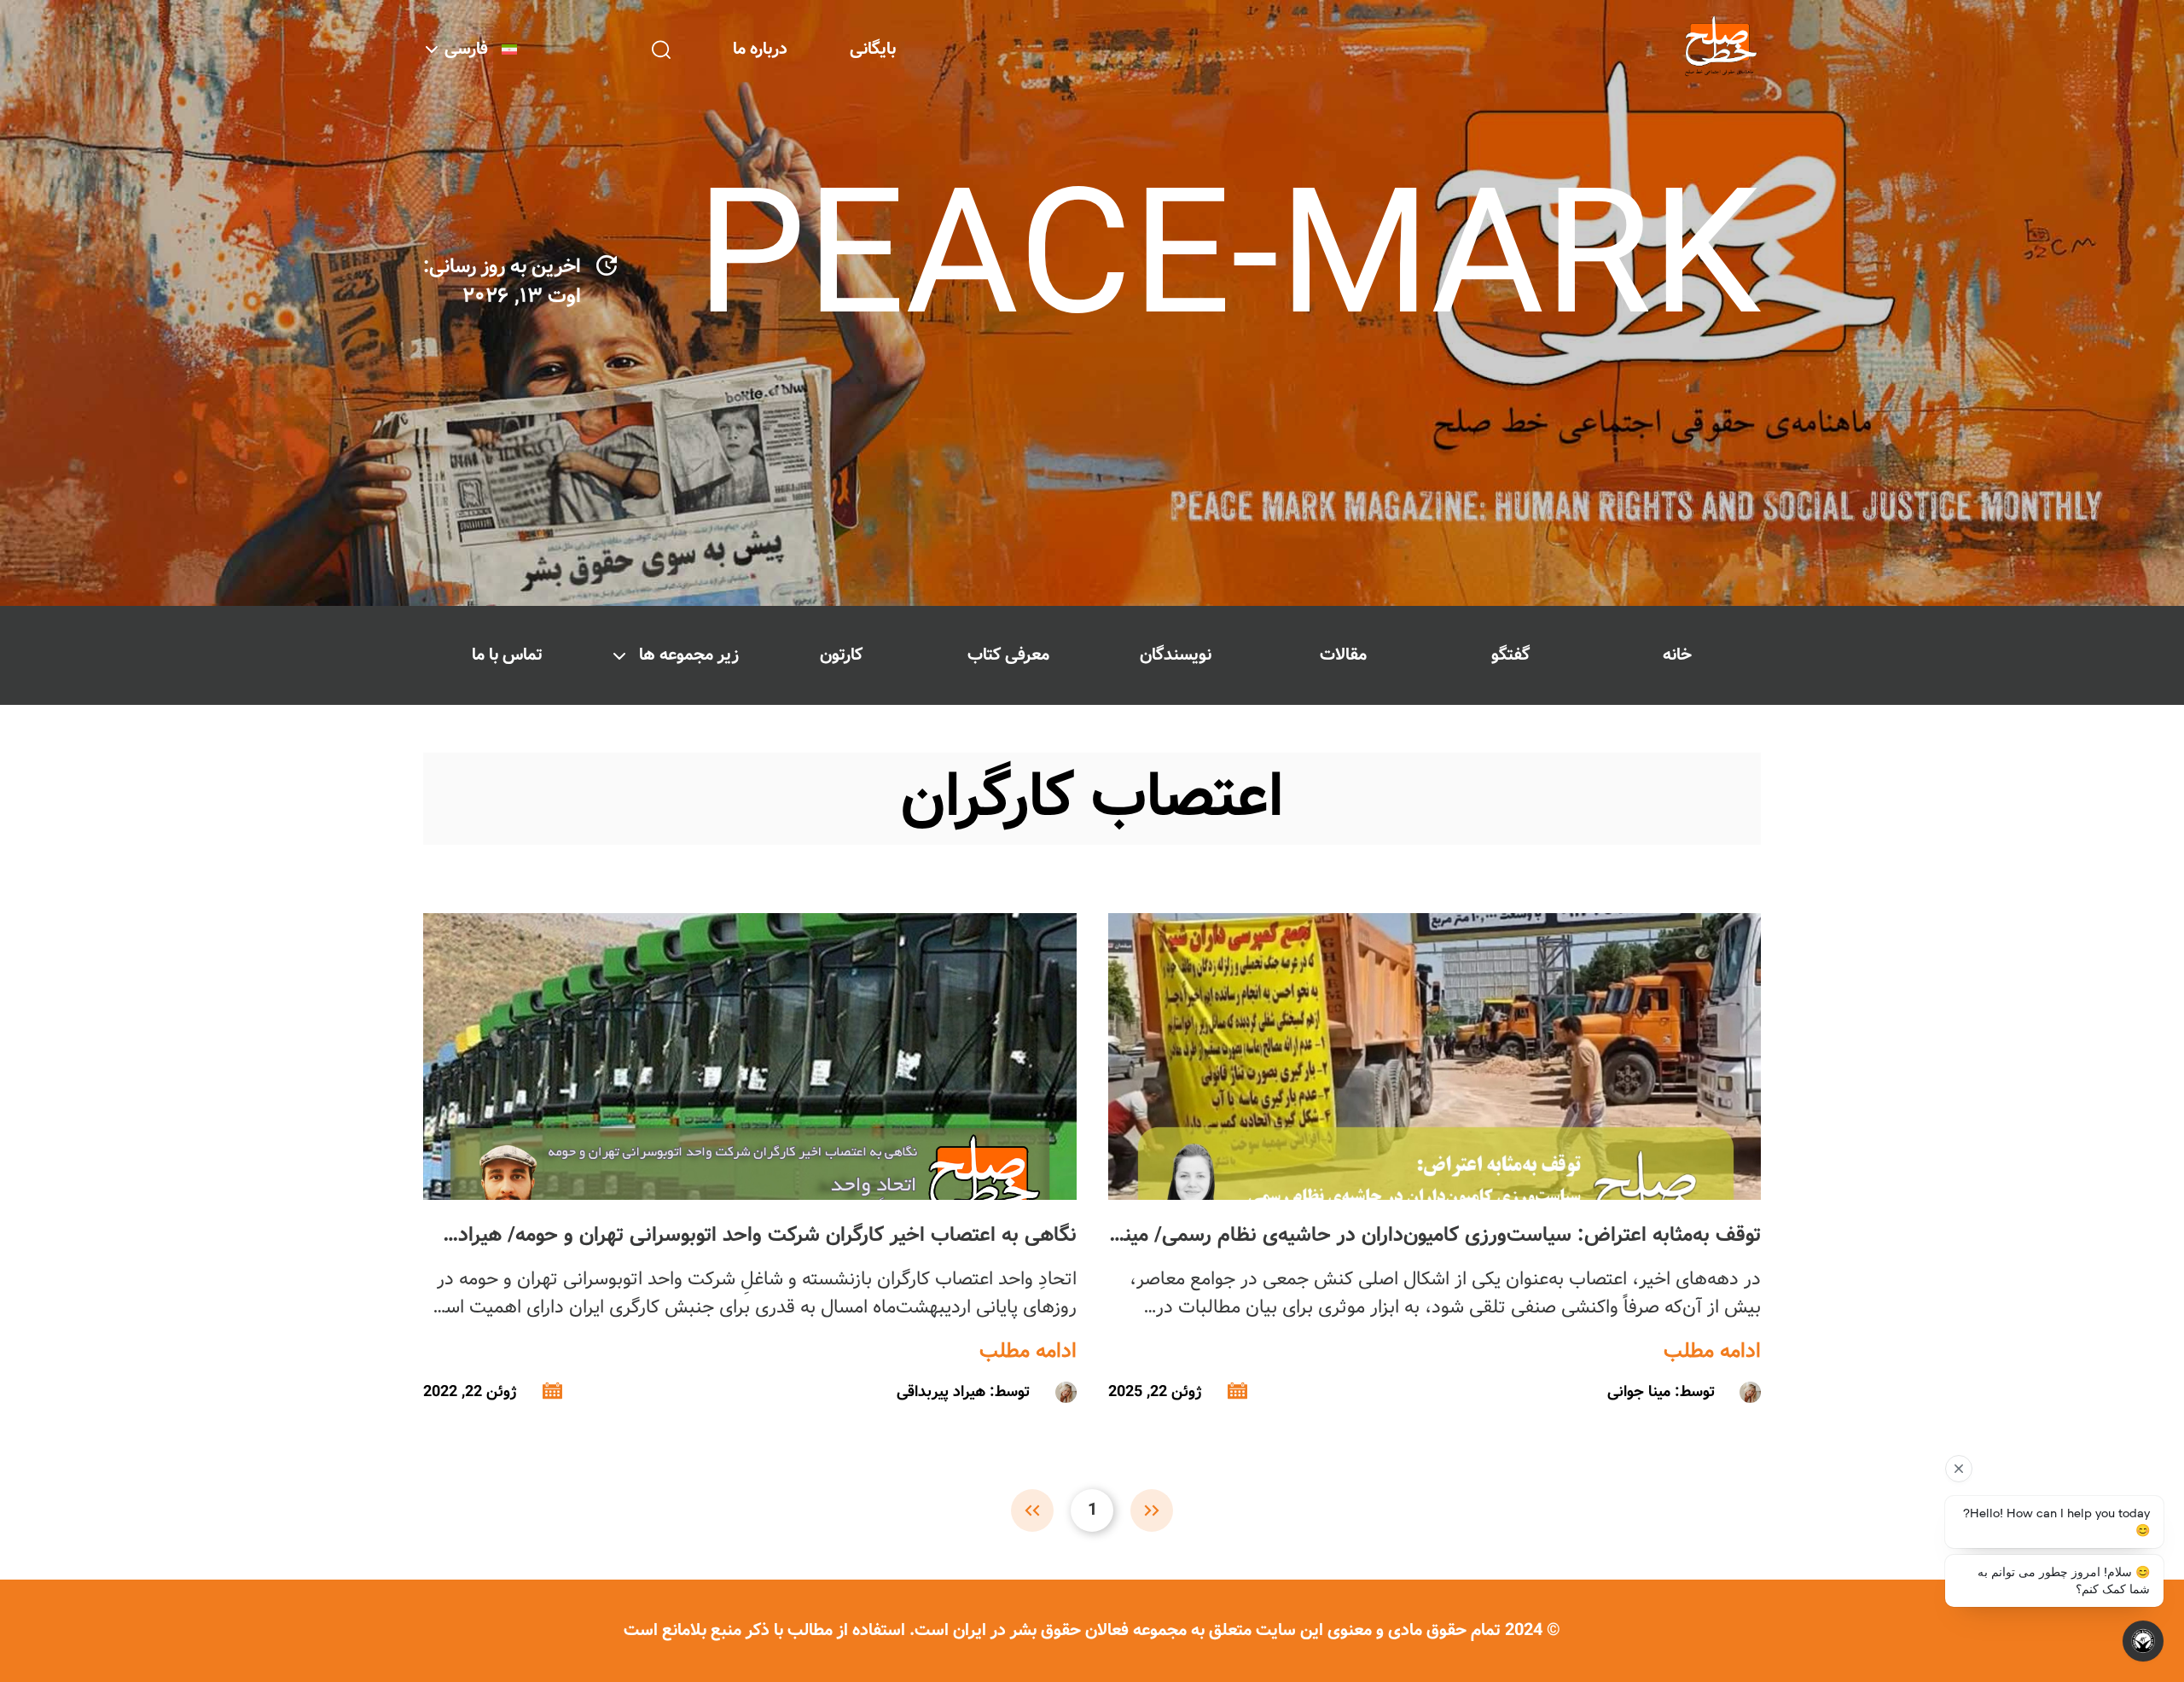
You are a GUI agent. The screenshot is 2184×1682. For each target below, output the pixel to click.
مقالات (1343, 655)
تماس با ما (507, 655)
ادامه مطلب (1712, 1352)
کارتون (841, 655)
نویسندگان (1176, 655)
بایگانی (873, 49)
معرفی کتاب (1008, 655)
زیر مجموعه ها (689, 655)
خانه (1677, 655)
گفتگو (1510, 655)
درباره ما (760, 49)
